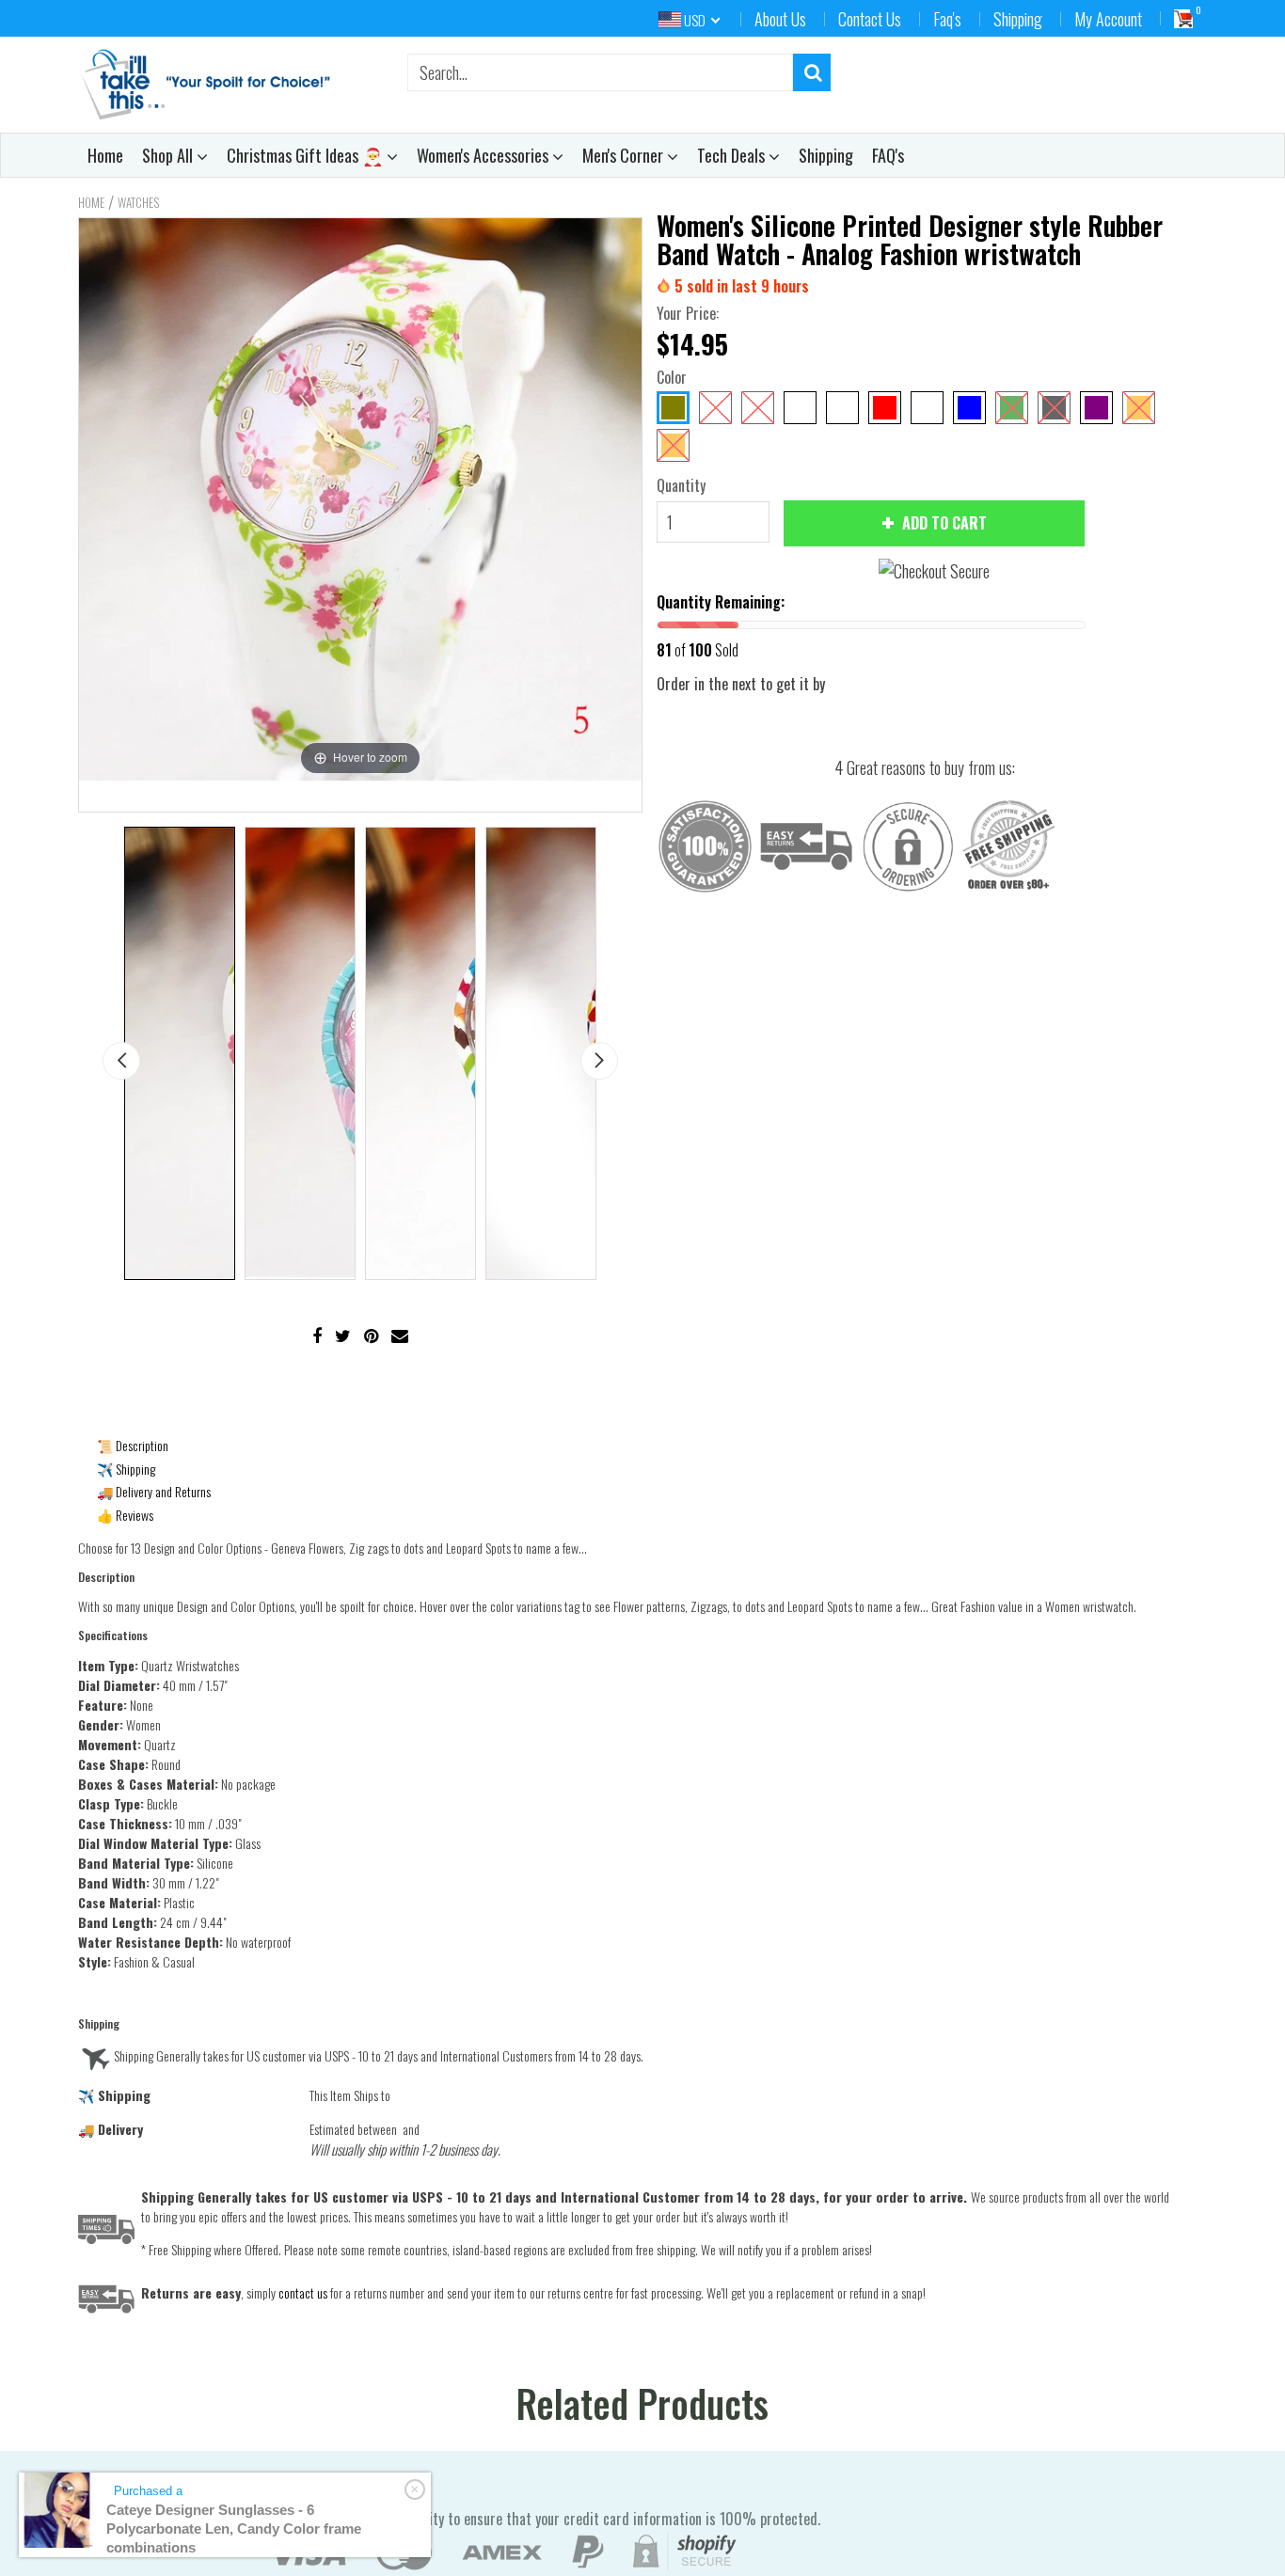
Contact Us (870, 19)
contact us (303, 2292)
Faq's (947, 19)
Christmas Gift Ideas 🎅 (307, 155)
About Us (780, 19)
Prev (121, 1061)
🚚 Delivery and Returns (154, 1491)
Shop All (169, 155)
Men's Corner (625, 155)
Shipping (1018, 19)
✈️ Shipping (126, 1469)
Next (599, 1061)
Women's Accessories (484, 155)
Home (105, 155)
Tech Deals (733, 155)
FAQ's (888, 155)
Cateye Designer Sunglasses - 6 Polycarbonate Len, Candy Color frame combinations (234, 2529)
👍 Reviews (125, 1515)
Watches (138, 202)
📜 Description (133, 1445)
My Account (1108, 19)
